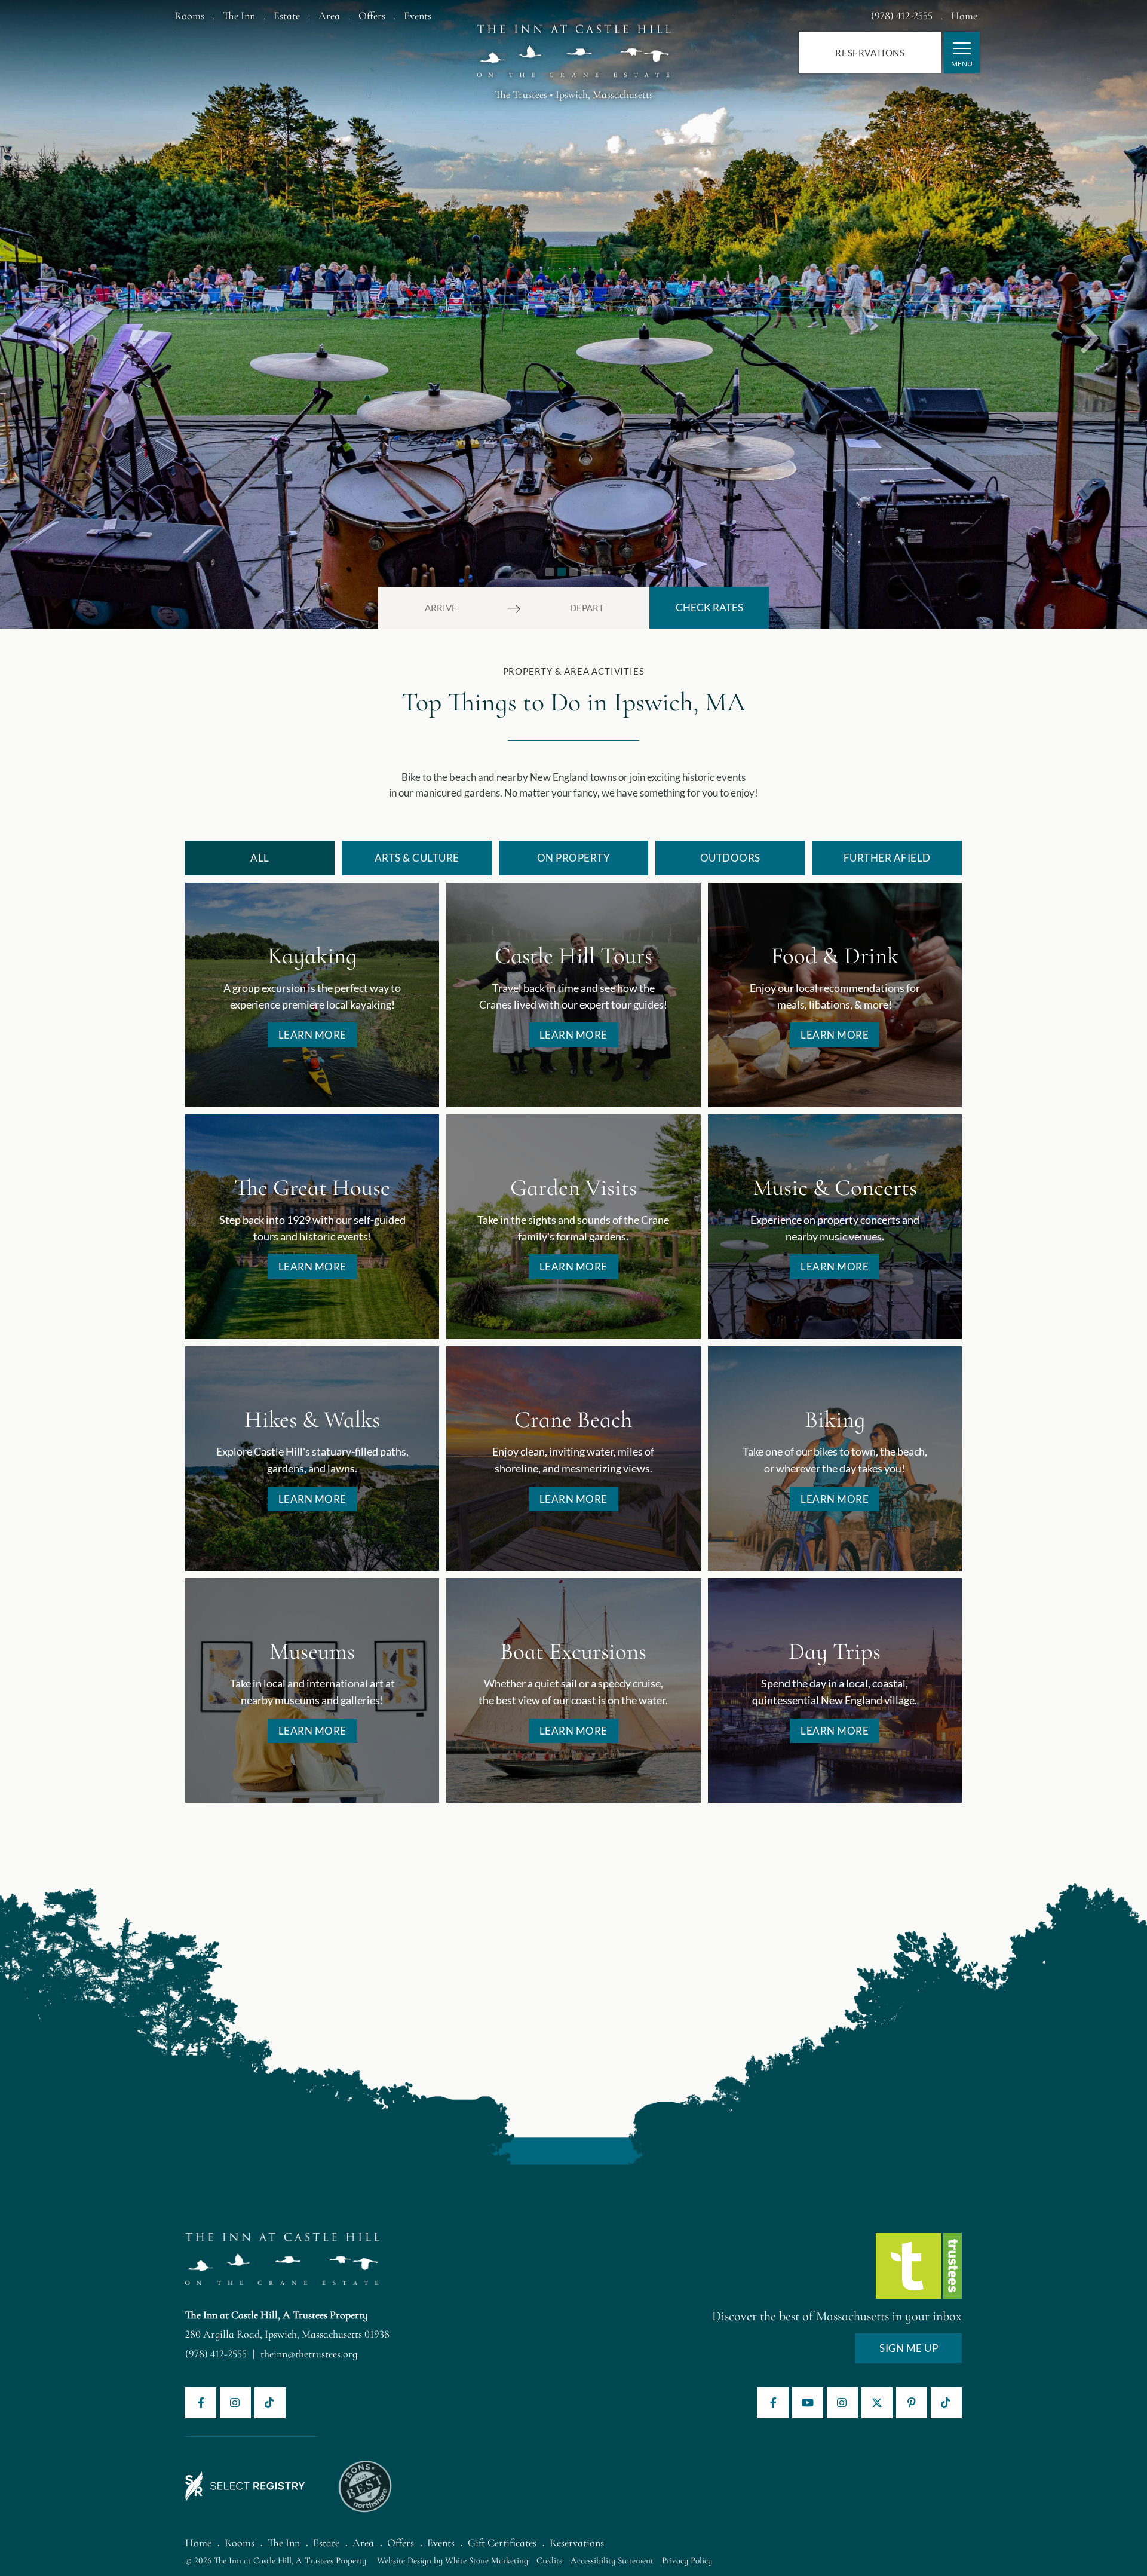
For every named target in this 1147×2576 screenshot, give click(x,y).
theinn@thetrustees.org (309, 2354)
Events (418, 16)
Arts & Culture (417, 858)
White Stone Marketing (487, 2560)
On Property (574, 858)
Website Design (404, 2560)
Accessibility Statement (612, 2560)
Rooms (189, 16)
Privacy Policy (687, 2560)
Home (964, 16)
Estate (287, 16)
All (260, 858)
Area (329, 16)
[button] (57, 314)
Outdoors (730, 858)
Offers (372, 16)
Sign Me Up (909, 2348)
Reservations (870, 53)
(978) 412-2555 (902, 16)
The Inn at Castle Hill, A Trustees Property (277, 2315)
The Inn (239, 16)
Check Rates (709, 607)
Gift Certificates (502, 2543)
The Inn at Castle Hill (574, 45)
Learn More (312, 1035)
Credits (549, 2560)
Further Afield (887, 858)
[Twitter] (877, 2403)
